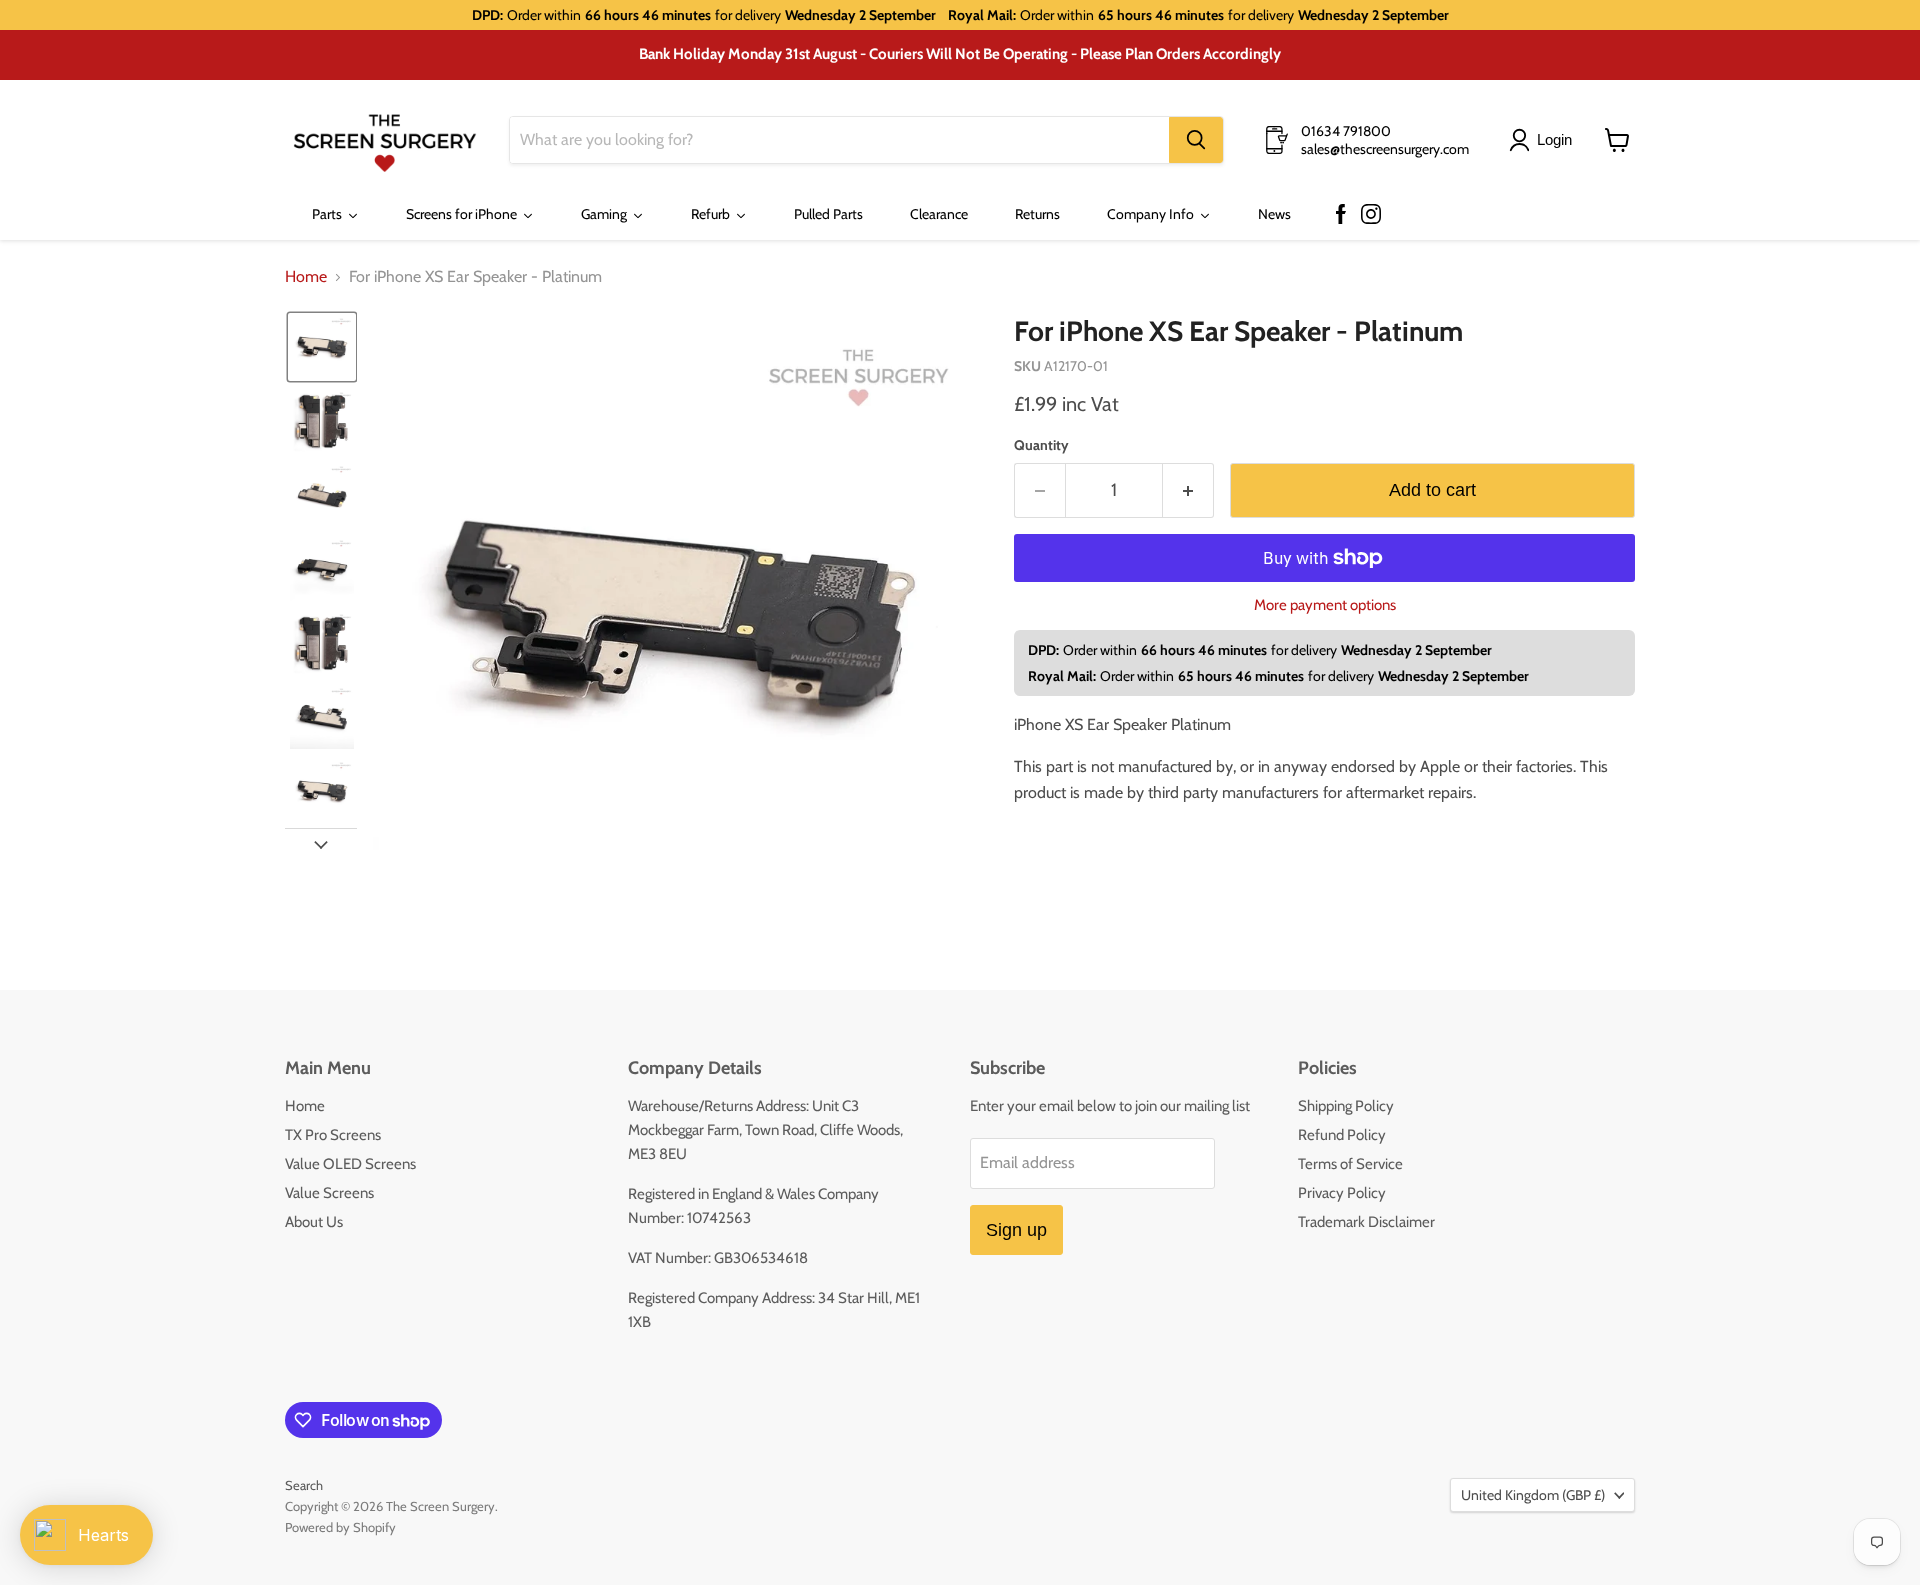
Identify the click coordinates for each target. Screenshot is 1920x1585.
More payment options (1325, 605)
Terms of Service (1350, 1164)
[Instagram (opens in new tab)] (1371, 215)
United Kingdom (1533, 1495)
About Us (314, 1222)
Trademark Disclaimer (1366, 1222)
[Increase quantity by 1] (1188, 490)
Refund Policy (1342, 1135)
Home (306, 277)
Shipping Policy (1346, 1106)
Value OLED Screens (350, 1164)
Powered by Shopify (340, 1527)
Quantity (1041, 445)
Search (304, 1485)
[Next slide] (321, 844)
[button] (1544, 140)
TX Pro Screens (333, 1135)
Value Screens (329, 1193)
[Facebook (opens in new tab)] (1341, 215)
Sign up (1016, 1230)
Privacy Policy (1342, 1193)
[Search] (1196, 140)
